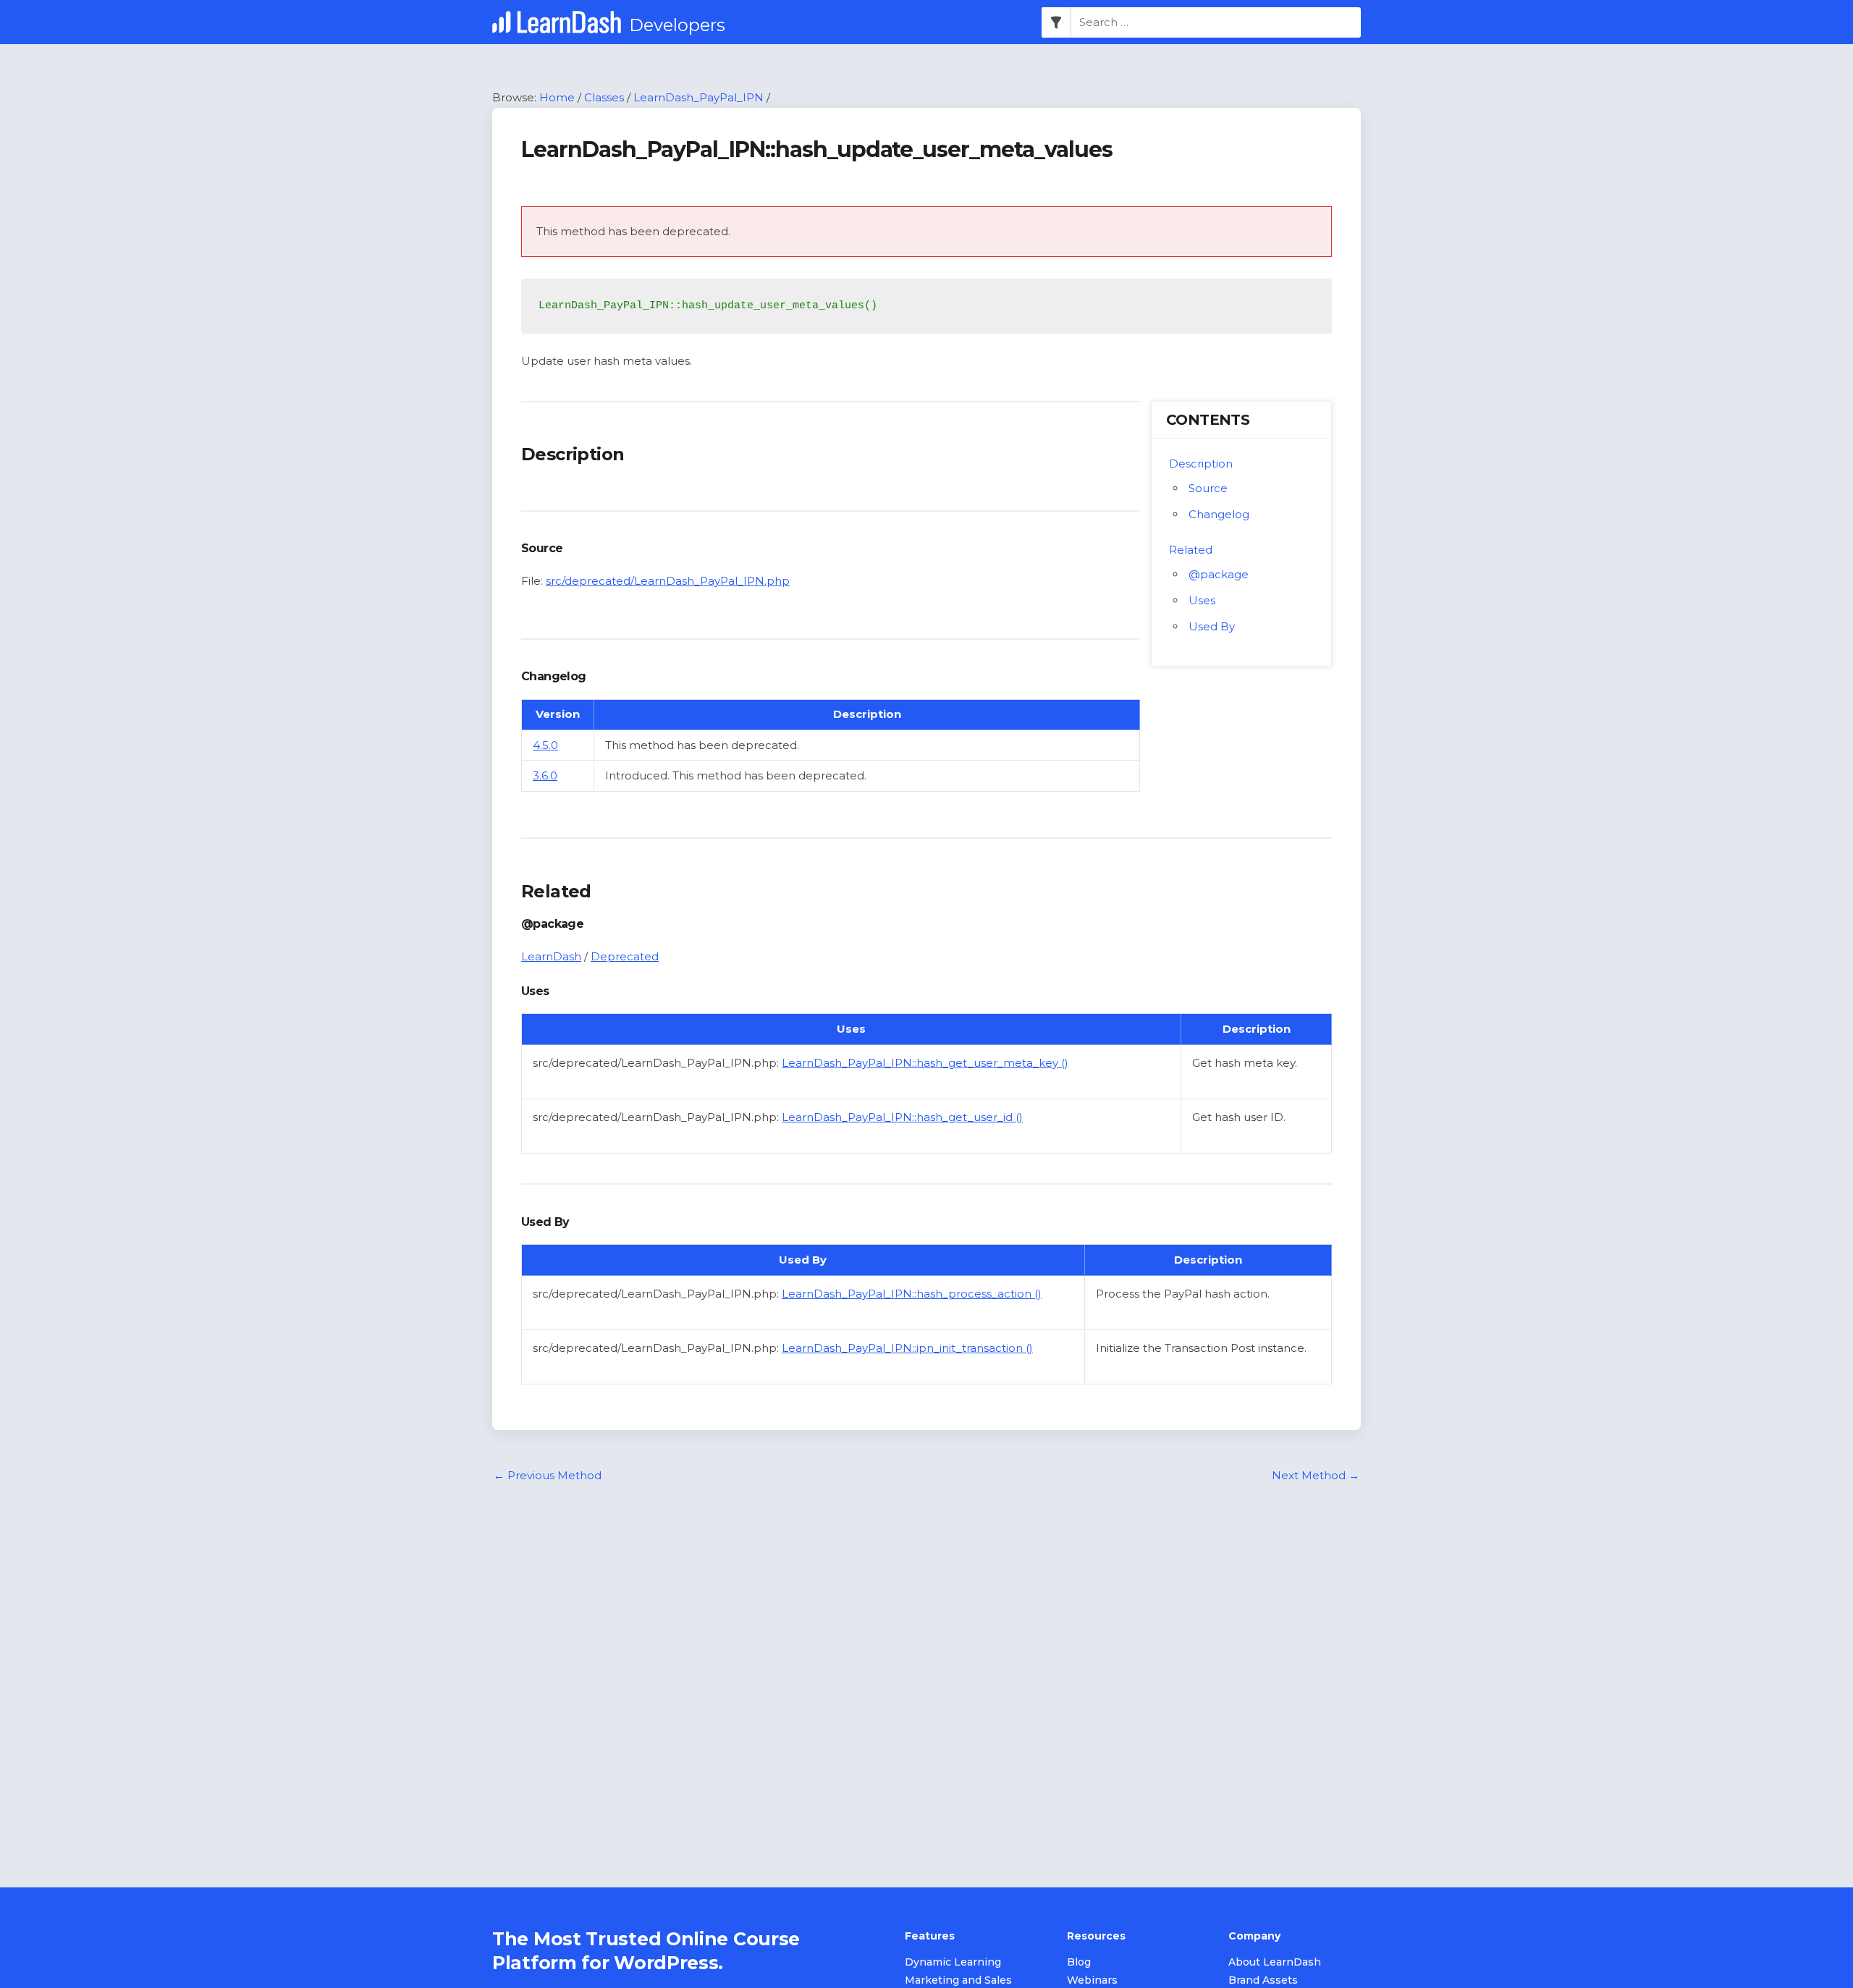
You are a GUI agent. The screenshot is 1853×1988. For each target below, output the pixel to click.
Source (1208, 488)
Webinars (1092, 1980)
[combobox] (1216, 22)
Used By (1212, 626)
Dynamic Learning (953, 1962)
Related (1191, 550)
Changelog (1219, 514)
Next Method (1316, 1475)
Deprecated (625, 956)
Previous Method (548, 1475)
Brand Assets (1263, 1980)
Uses (1202, 600)
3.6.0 (545, 775)
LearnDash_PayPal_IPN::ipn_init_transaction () (907, 1348)
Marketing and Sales (958, 1980)
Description (1201, 464)
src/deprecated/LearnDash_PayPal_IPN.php (668, 581)
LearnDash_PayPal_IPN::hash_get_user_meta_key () (925, 1063)
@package (1219, 574)
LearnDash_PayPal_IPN (698, 97)
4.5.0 (545, 745)
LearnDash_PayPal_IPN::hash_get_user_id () (902, 1117)
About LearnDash (1275, 1962)
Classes (604, 97)
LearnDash (551, 956)
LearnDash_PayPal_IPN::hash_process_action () (912, 1294)
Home (557, 97)
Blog (1079, 1962)
